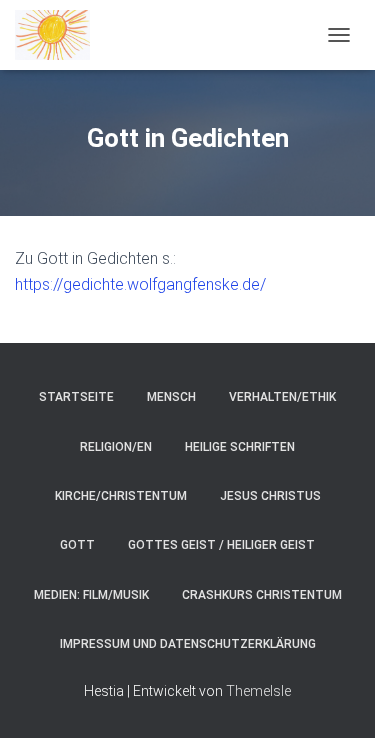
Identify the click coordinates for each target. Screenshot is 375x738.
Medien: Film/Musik (91, 595)
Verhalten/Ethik (282, 397)
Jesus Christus (270, 496)
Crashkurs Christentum (262, 595)
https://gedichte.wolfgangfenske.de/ (140, 284)
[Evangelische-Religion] (60, 35)
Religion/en (116, 447)
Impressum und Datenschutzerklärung (188, 644)
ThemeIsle (258, 691)
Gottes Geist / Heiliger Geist (221, 545)
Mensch (171, 397)
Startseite (76, 397)
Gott (77, 545)
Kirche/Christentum (121, 496)
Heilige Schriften (240, 447)
